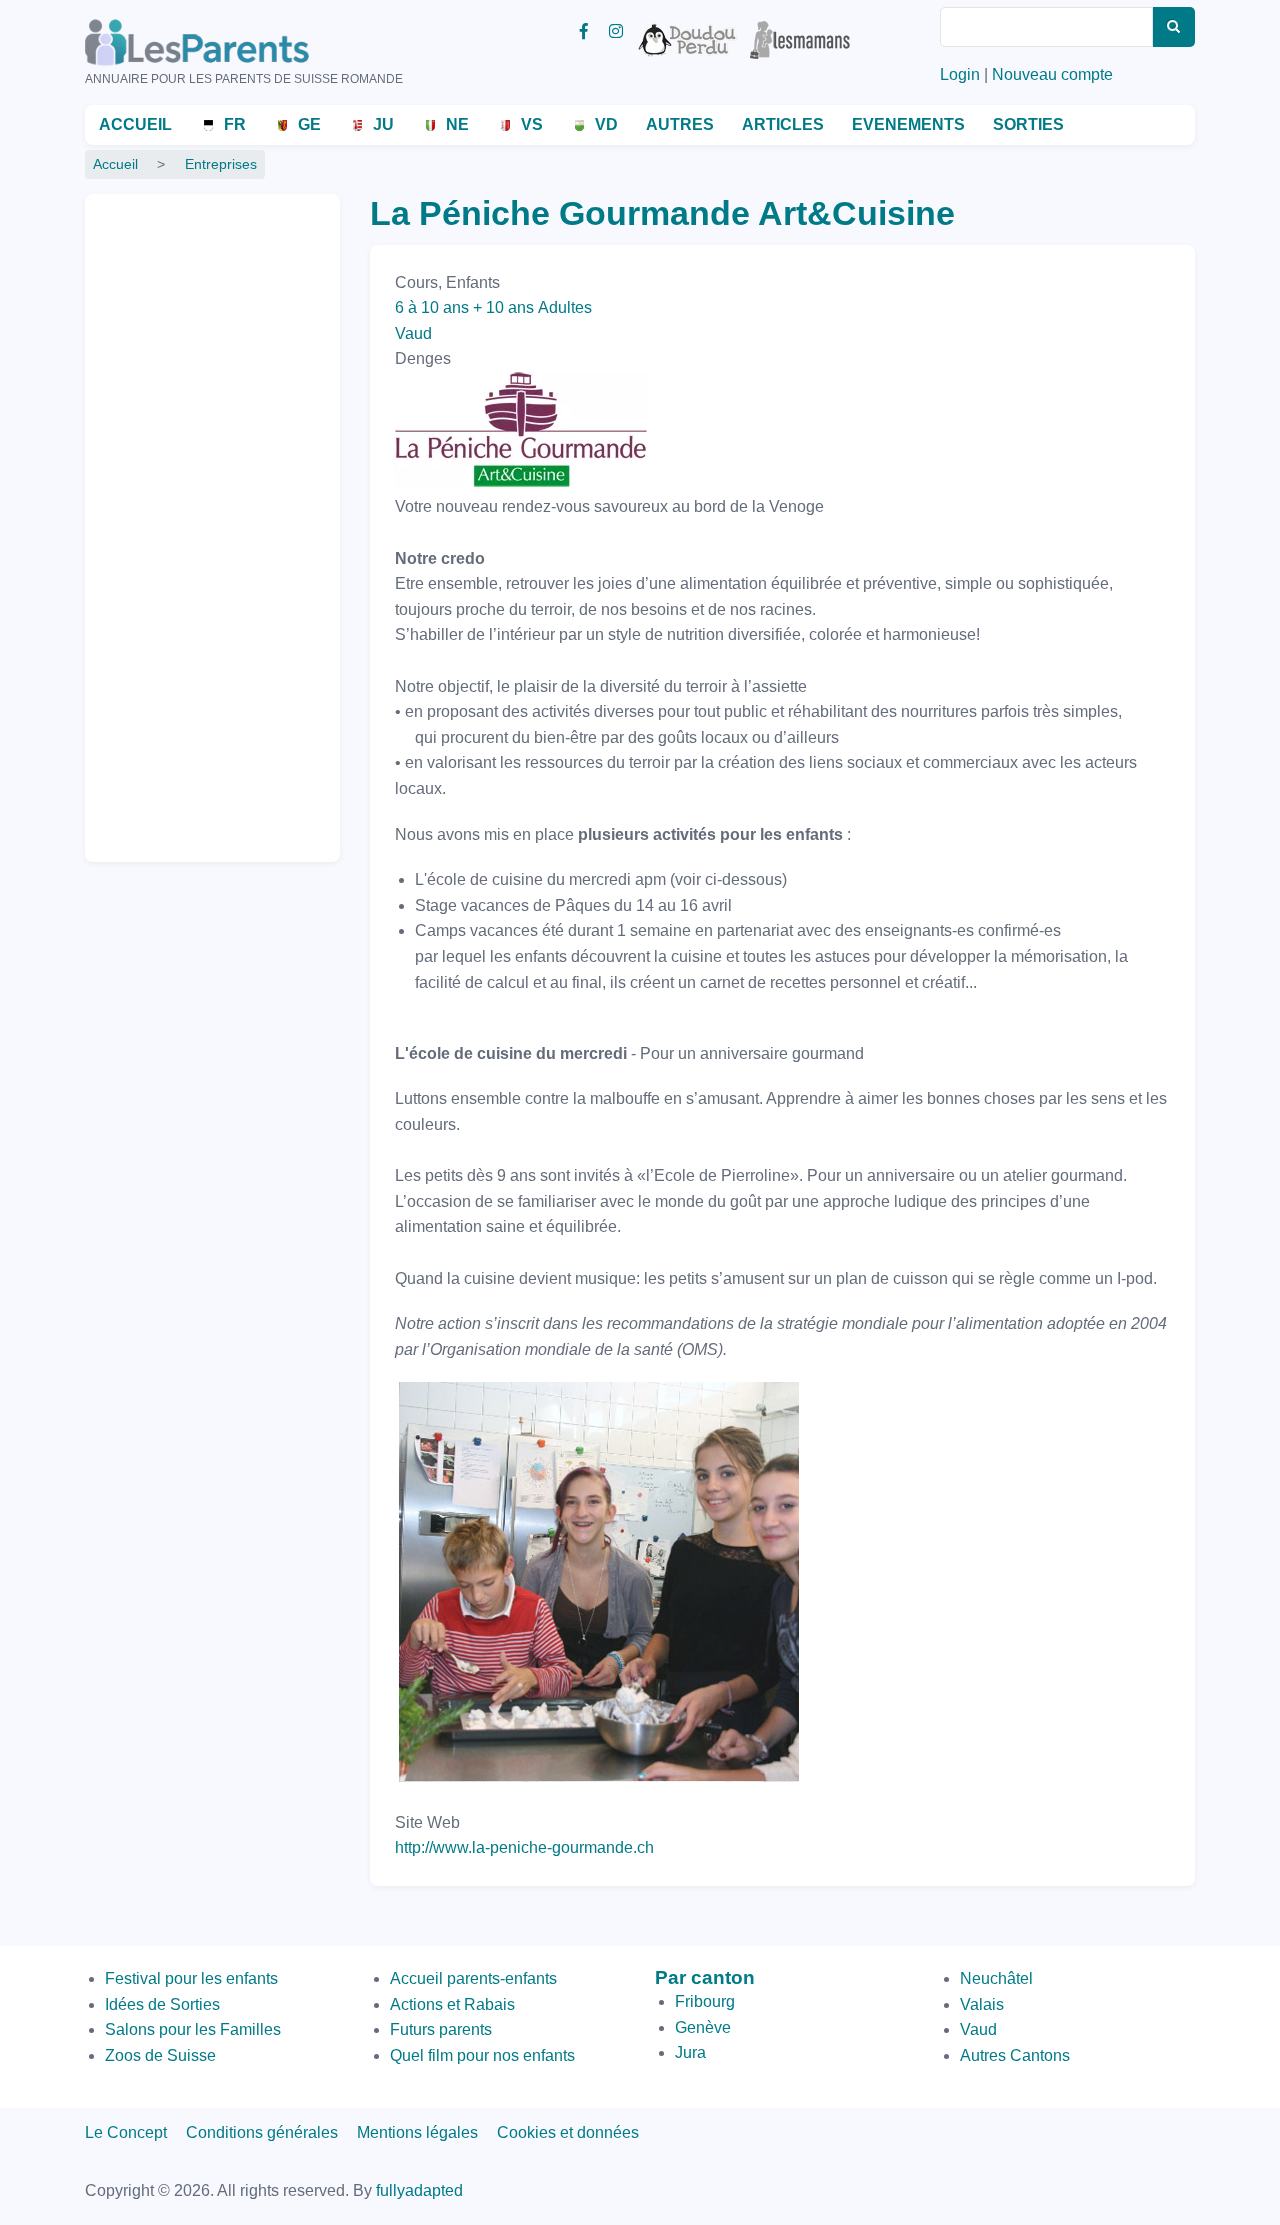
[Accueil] (225, 42)
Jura (690, 2052)
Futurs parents (441, 2029)
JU (383, 124)
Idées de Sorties (162, 2004)
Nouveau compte (1052, 74)
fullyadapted (419, 2190)
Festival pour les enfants (191, 1978)
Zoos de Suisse (160, 2055)
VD (606, 124)
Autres (680, 124)
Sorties (1028, 124)
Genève (703, 2027)
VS (532, 124)
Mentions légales (417, 2132)
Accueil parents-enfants (473, 1978)
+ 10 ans (503, 307)
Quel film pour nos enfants (482, 2055)
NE (457, 124)
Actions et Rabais (452, 2004)
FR (235, 124)
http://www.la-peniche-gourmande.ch (524, 1847)
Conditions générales (262, 2132)
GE (309, 124)
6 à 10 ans (432, 307)
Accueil (135, 124)
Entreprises (221, 164)
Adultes (565, 307)
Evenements (908, 124)
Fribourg (705, 2001)
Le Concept (126, 2132)
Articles (783, 124)
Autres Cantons (1015, 2055)
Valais (982, 2004)
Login (960, 74)
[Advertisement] (180, 519)
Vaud (413, 333)
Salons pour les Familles (193, 2029)
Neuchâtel (996, 1978)
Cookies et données (568, 2132)
